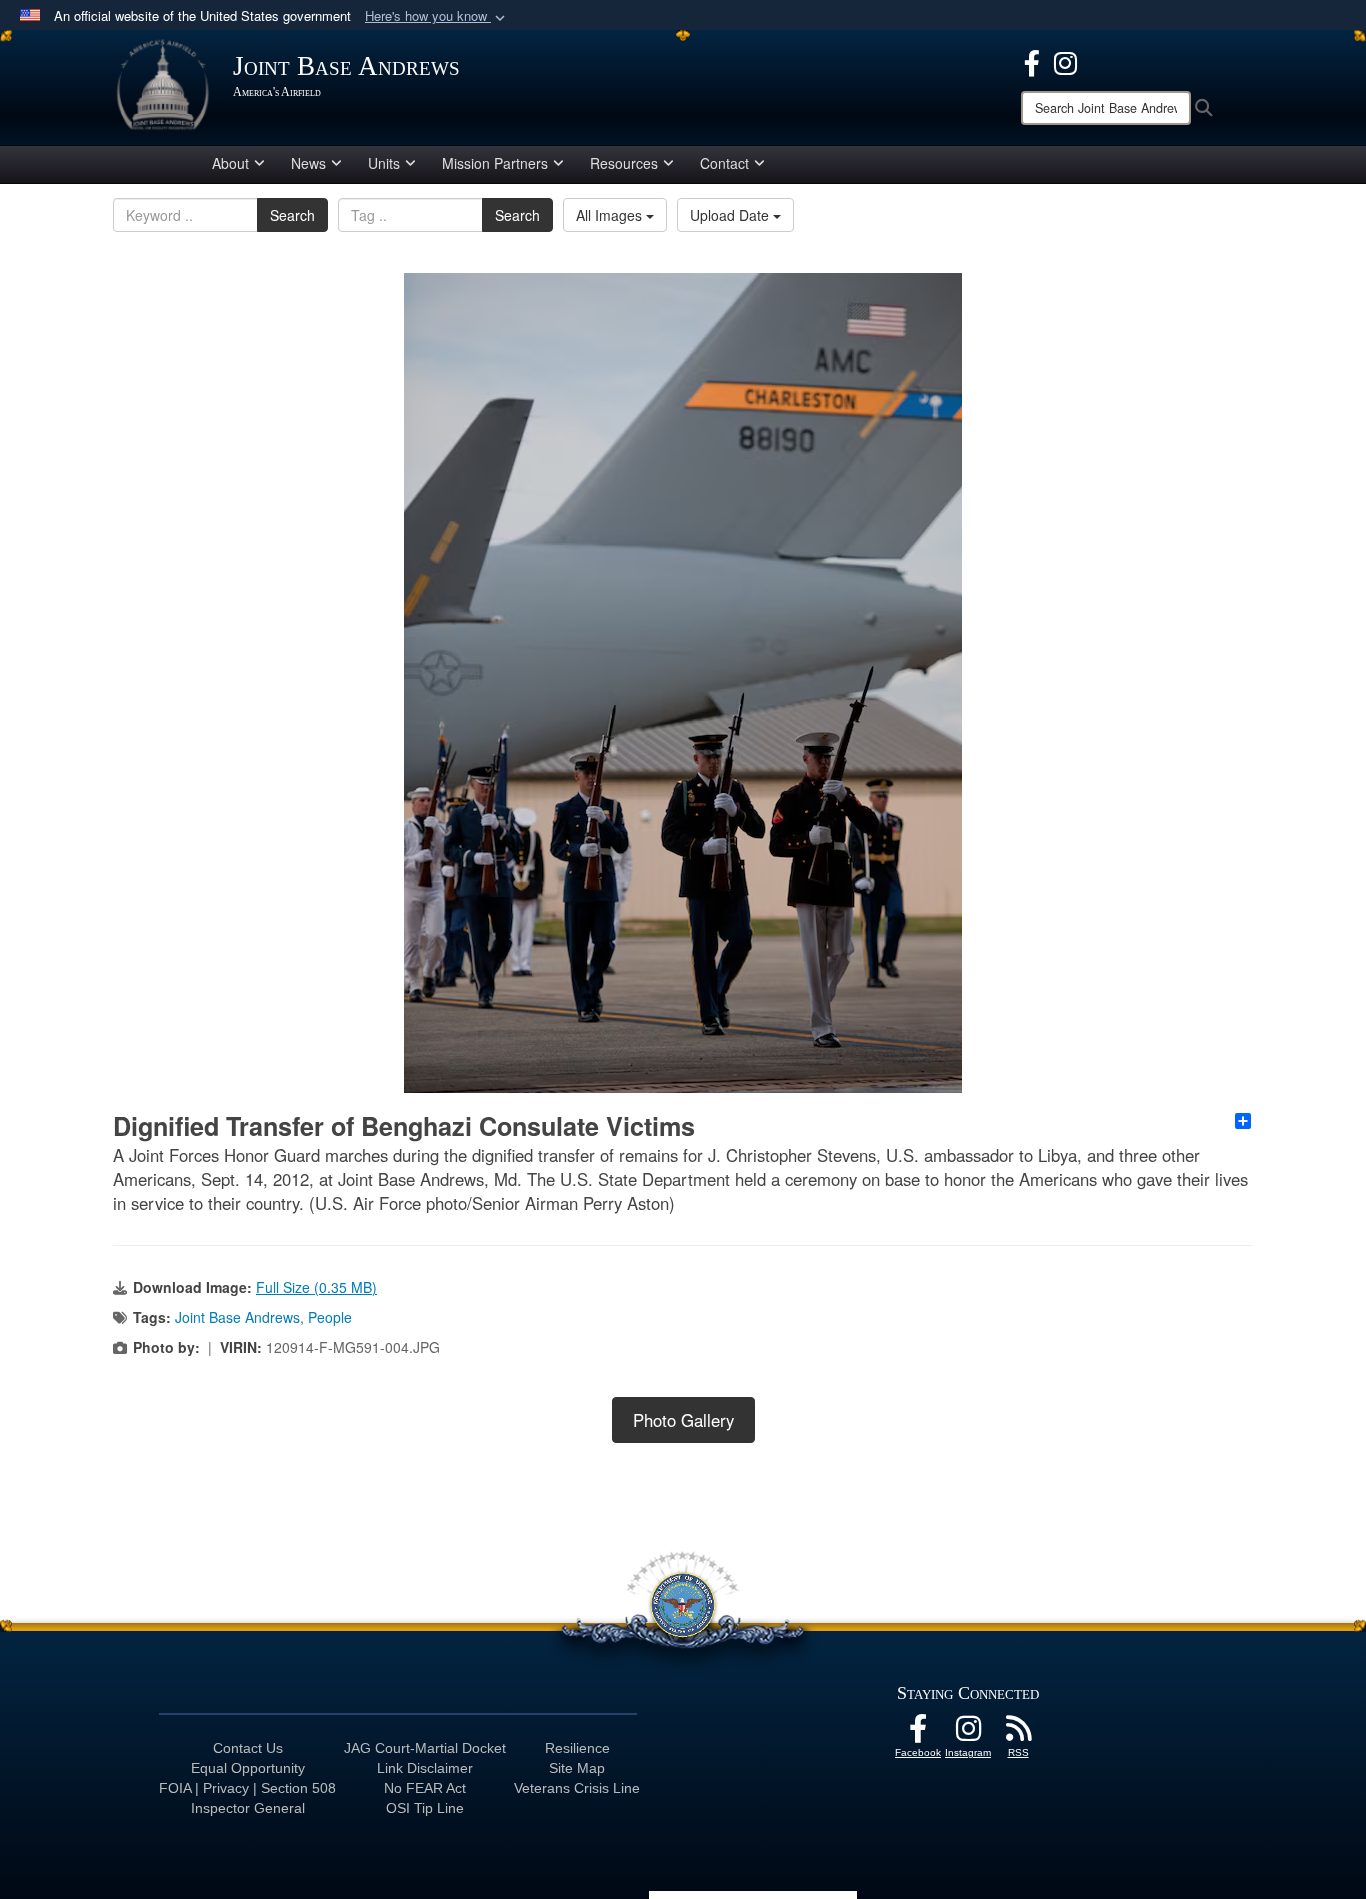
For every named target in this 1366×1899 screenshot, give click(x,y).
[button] (437, 16)
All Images (611, 215)
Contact (724, 163)
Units (384, 163)
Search (292, 215)
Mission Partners (495, 163)
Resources (624, 163)
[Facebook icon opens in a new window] (1032, 61)
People (330, 1317)
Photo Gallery (683, 1420)
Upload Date (731, 215)
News (308, 163)
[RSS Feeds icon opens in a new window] (1018, 1734)
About (230, 163)
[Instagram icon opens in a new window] (1065, 61)
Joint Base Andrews (237, 1317)
